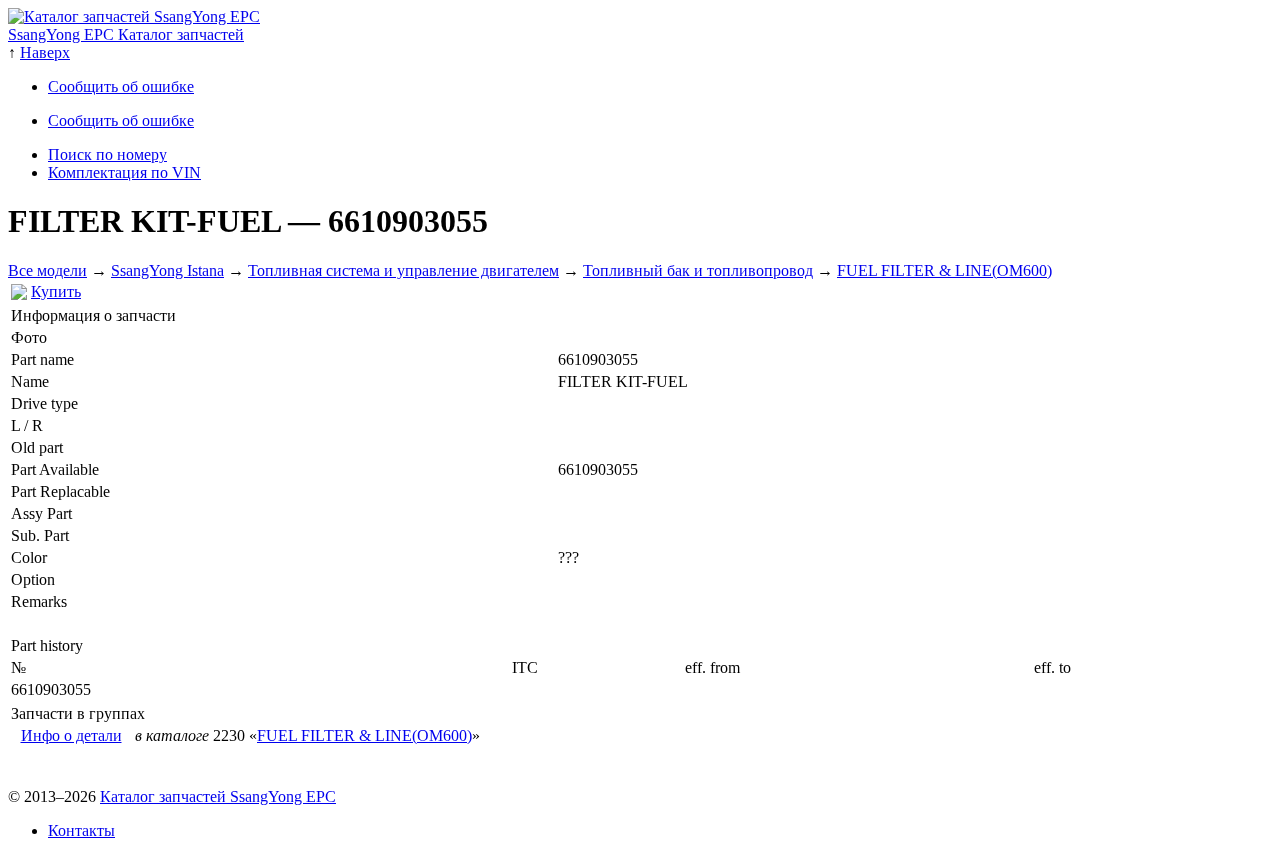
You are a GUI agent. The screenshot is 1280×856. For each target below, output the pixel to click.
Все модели (47, 270)
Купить (56, 291)
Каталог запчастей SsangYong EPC (218, 796)
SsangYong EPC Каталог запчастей (126, 34)
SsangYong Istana (167, 270)
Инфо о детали (71, 735)
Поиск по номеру (107, 154)
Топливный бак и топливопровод (698, 270)
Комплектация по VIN (124, 172)
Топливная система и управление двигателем (403, 270)
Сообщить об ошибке (121, 86)
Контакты (81, 830)
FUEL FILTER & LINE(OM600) (944, 270)
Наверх (45, 52)
